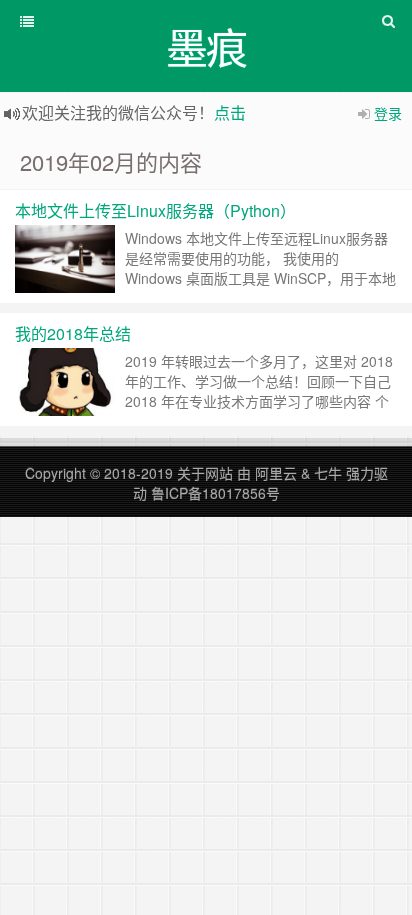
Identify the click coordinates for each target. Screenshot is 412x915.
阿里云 (276, 473)
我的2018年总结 (73, 333)
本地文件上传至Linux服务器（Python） (155, 210)
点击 (230, 112)
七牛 (328, 473)
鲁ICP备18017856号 (215, 493)
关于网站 (205, 473)
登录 (388, 113)
